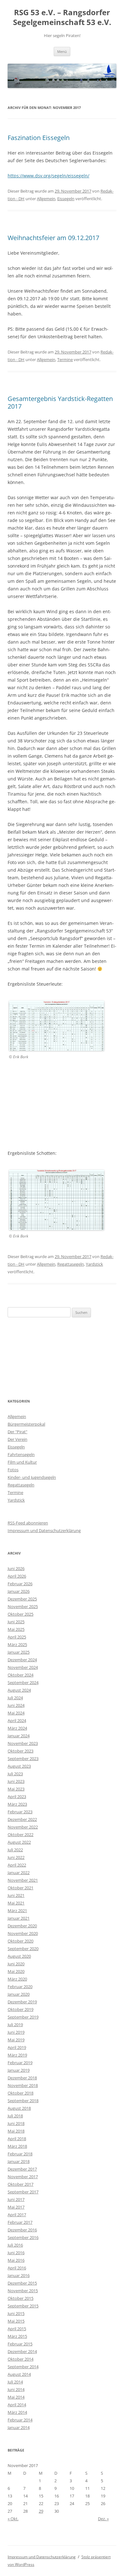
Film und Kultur (22, 1462)
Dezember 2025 (22, 1599)
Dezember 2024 (22, 1660)
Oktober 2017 (21, 2184)
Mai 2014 (16, 2397)
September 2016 (23, 2237)
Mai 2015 (16, 2321)
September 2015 (23, 2306)
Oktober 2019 (21, 2009)
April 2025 (17, 1637)
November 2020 (23, 1933)
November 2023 (23, 1743)
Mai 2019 (16, 2040)
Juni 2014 (16, 2389)
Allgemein (46, 199)
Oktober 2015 (21, 2298)
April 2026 (17, 1576)
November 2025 (23, 1606)
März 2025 (17, 1644)
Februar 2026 (20, 1584)
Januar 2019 (19, 2070)
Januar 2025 (19, 1652)
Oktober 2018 (21, 2093)
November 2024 (23, 1667)
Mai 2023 (16, 1789)
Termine (65, 359)
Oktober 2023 (21, 1751)
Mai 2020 (16, 1971)
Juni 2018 (16, 2123)
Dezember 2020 (22, 1926)
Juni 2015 (16, 2313)
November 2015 (23, 2291)
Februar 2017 (20, 2222)
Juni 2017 (16, 2199)
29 (41, 2511)
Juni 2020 (16, 1964)
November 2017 (23, 2177)
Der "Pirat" (17, 1432)
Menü (62, 51)
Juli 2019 (15, 2025)
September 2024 (23, 1682)
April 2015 (17, 2329)
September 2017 (23, 2192)
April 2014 (17, 2405)
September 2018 (23, 2101)
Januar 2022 (19, 1873)
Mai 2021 (16, 1903)
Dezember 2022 (22, 1819)
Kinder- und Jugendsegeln (32, 1477)
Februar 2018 (20, 2154)
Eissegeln (66, 199)
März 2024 (17, 1728)
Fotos (13, 1470)
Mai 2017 (16, 2207)
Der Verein (17, 1439)
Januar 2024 (19, 1736)
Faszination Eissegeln (39, 138)
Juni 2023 (16, 1781)
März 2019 (17, 2055)
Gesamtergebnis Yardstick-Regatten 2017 (60, 402)
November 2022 (23, 1827)
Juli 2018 (15, 2116)
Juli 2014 (15, 2382)
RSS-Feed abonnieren (28, 1523)
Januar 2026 (19, 1591)
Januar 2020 (19, 1994)
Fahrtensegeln (21, 1454)
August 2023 (19, 1766)
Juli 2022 (15, 1850)
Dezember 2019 (22, 2002)
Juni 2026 (16, 1568)
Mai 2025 (16, 1629)
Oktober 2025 (21, 1614)
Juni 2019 (16, 2032)
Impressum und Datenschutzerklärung (44, 1530)
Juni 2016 (16, 2253)
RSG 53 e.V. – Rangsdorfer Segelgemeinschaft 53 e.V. (62, 17)
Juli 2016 (15, 2245)
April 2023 (17, 1797)
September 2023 (23, 1759)
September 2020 (23, 1949)
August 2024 (19, 1690)
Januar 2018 (19, 2161)
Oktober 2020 (21, 1941)
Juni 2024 (16, 1705)
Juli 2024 (15, 1698)
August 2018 (19, 2108)
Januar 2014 (19, 2427)
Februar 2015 (20, 2344)
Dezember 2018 (22, 2078)
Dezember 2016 (22, 2230)
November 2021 (23, 1880)
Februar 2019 (20, 2063)
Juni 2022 (16, 1857)
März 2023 (17, 1804)
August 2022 (19, 1842)
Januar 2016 (19, 2275)
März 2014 (17, 2412)
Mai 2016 (16, 2260)
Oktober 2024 (21, 1675)
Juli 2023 (15, 1774)
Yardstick (94, 1264)
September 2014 (23, 2367)
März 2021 (17, 1911)
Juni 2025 (16, 1622)
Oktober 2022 (21, 1835)
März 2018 (17, 2146)
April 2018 (17, 2139)
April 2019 (17, 2047)
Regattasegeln (71, 1264)
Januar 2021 (19, 1918)
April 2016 (17, 2268)
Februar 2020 (20, 1987)
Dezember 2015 (22, 2283)
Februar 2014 (20, 2420)
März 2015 (17, 2336)
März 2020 (17, 1979)
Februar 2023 (20, 1812)
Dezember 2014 (22, 2351)
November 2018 (23, 2085)
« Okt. (13, 2519)
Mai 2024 (16, 1713)
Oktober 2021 (21, 1888)
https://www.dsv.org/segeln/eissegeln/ (48, 176)
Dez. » (103, 2519)
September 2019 (23, 2017)
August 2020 (19, 1956)
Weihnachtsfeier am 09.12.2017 (53, 238)
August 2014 (19, 2374)
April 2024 (17, 1721)
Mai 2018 (16, 2131)
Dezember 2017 (22, 2169)
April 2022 (17, 1865)
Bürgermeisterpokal (26, 1424)
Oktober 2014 (21, 2359)
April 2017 (17, 2215)
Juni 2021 (16, 1895)
